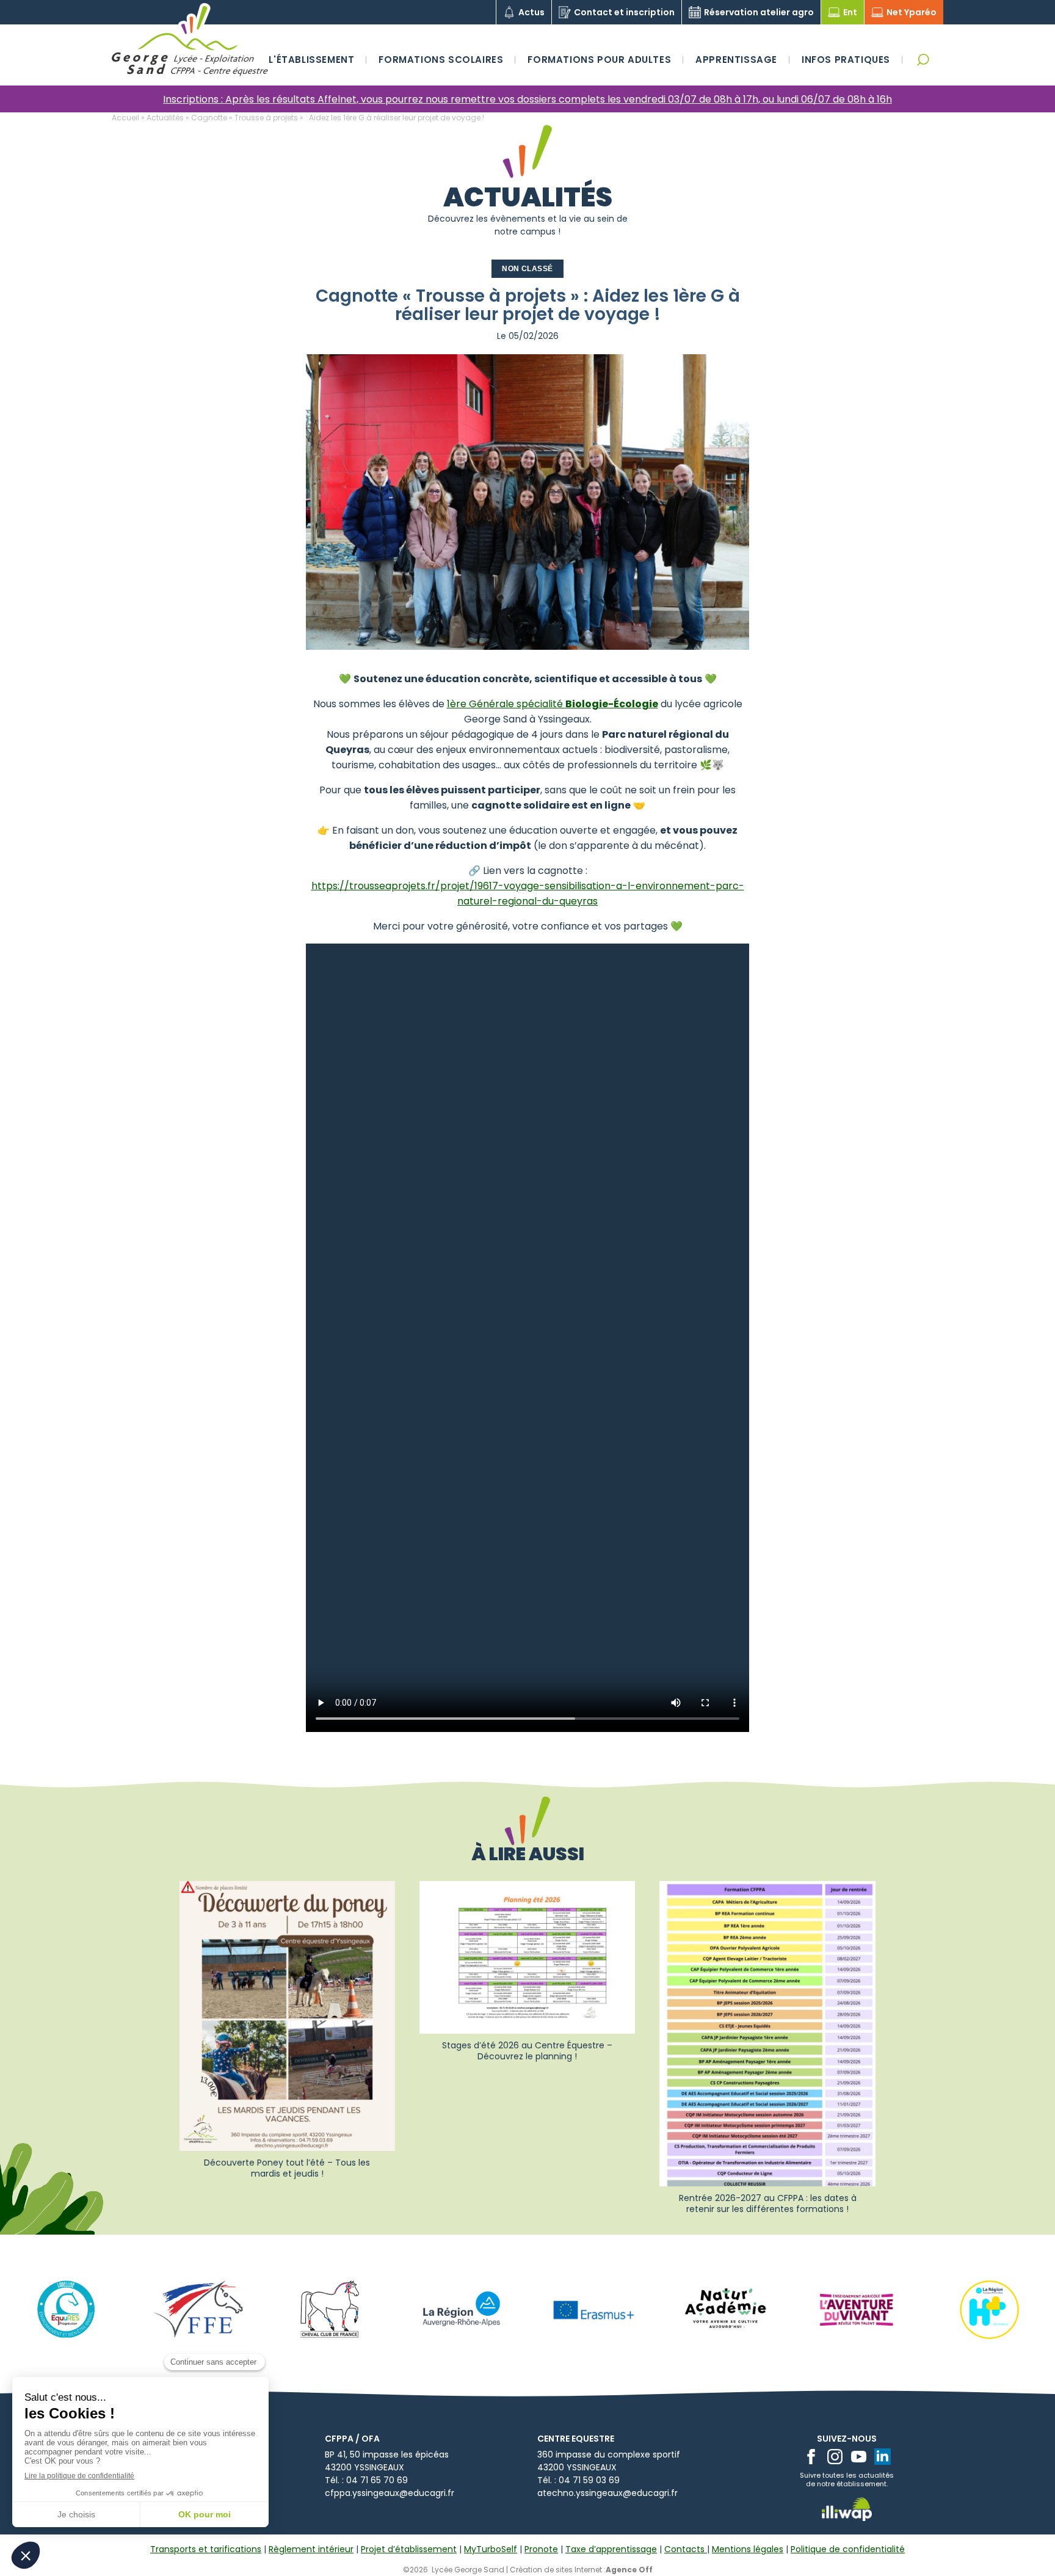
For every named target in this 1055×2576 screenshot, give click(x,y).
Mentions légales (748, 2549)
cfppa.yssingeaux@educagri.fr (390, 2493)
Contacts (686, 2549)
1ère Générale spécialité (553, 704)
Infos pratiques (846, 60)
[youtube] (859, 2457)
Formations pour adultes (599, 60)
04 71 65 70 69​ (377, 2480)
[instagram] (835, 2457)
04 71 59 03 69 (589, 2480)
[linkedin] (883, 2457)
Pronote (541, 2549)
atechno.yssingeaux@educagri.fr (607, 2493)
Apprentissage (736, 60)
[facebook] (811, 2457)
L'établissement (311, 60)
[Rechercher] (923, 60)
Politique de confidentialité (848, 2549)
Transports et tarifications (206, 2549)
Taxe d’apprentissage (611, 2549)
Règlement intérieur (311, 2549)
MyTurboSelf (491, 2549)
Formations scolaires (441, 60)
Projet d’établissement (409, 2549)
